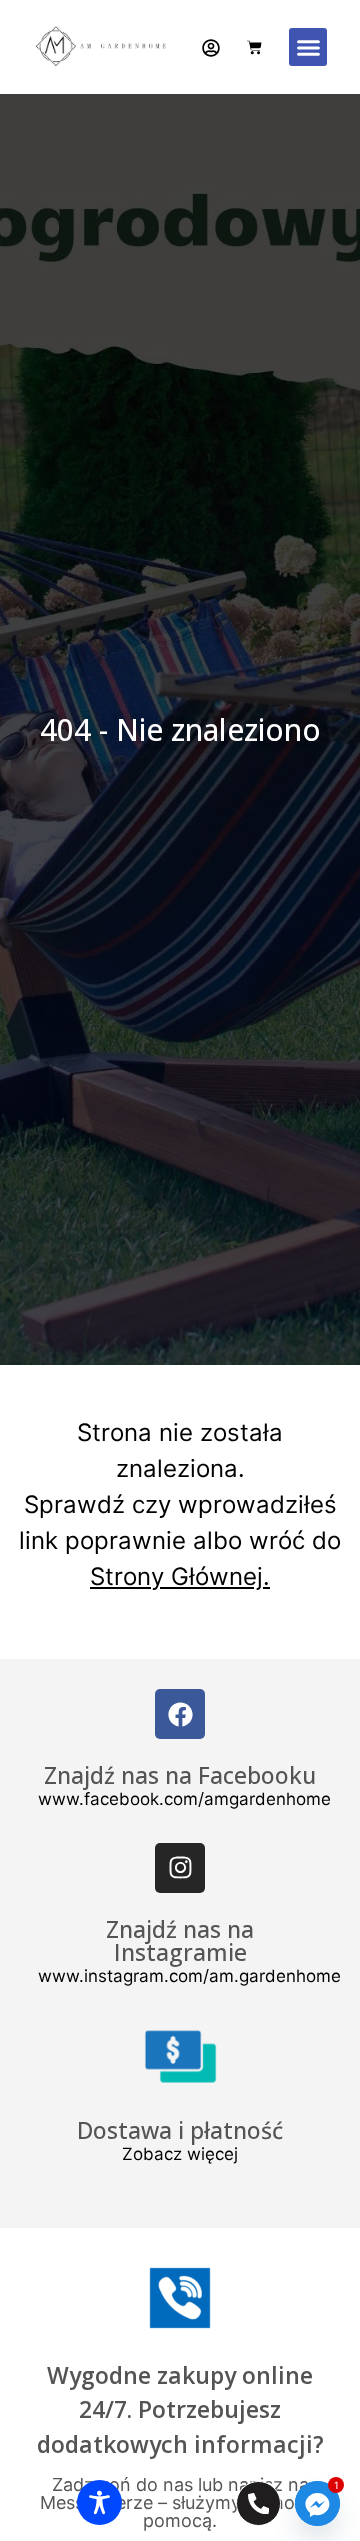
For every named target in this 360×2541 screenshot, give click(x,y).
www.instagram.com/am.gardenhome (189, 1976)
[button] (308, 47)
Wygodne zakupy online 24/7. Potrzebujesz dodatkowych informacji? (180, 2409)
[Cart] (254, 47)
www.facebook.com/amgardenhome (184, 1799)
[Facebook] (180, 1714)
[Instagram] (180, 1868)
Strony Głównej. (180, 1576)
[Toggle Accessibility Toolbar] (99, 2502)
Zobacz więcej (180, 2154)
